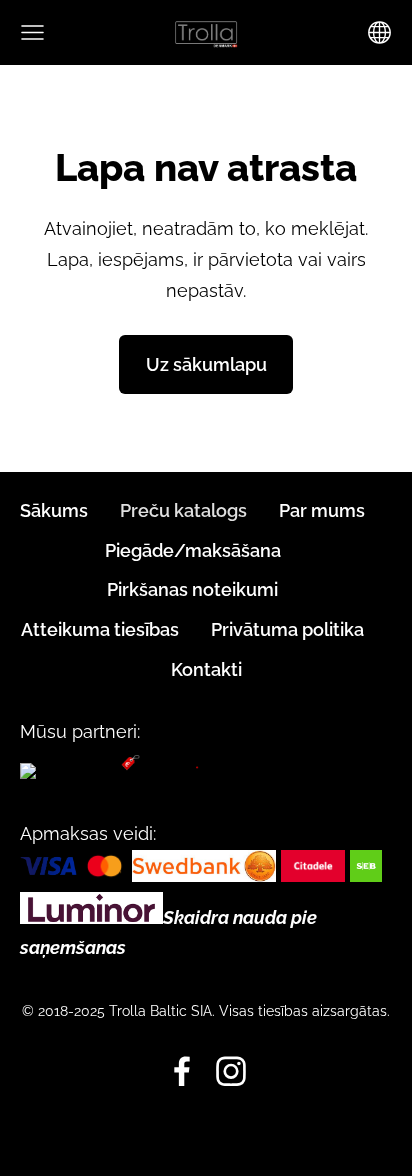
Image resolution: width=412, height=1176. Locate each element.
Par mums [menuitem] (322, 510)
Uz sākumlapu (206, 364)
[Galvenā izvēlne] (32, 32)
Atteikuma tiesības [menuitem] (100, 629)
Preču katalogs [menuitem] (183, 510)
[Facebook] (182, 1071)
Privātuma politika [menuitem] (287, 629)
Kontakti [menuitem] (206, 669)
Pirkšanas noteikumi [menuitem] (192, 589)
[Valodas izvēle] (379, 32)
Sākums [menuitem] (54, 510)
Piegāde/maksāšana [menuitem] (193, 550)
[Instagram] (231, 1071)
